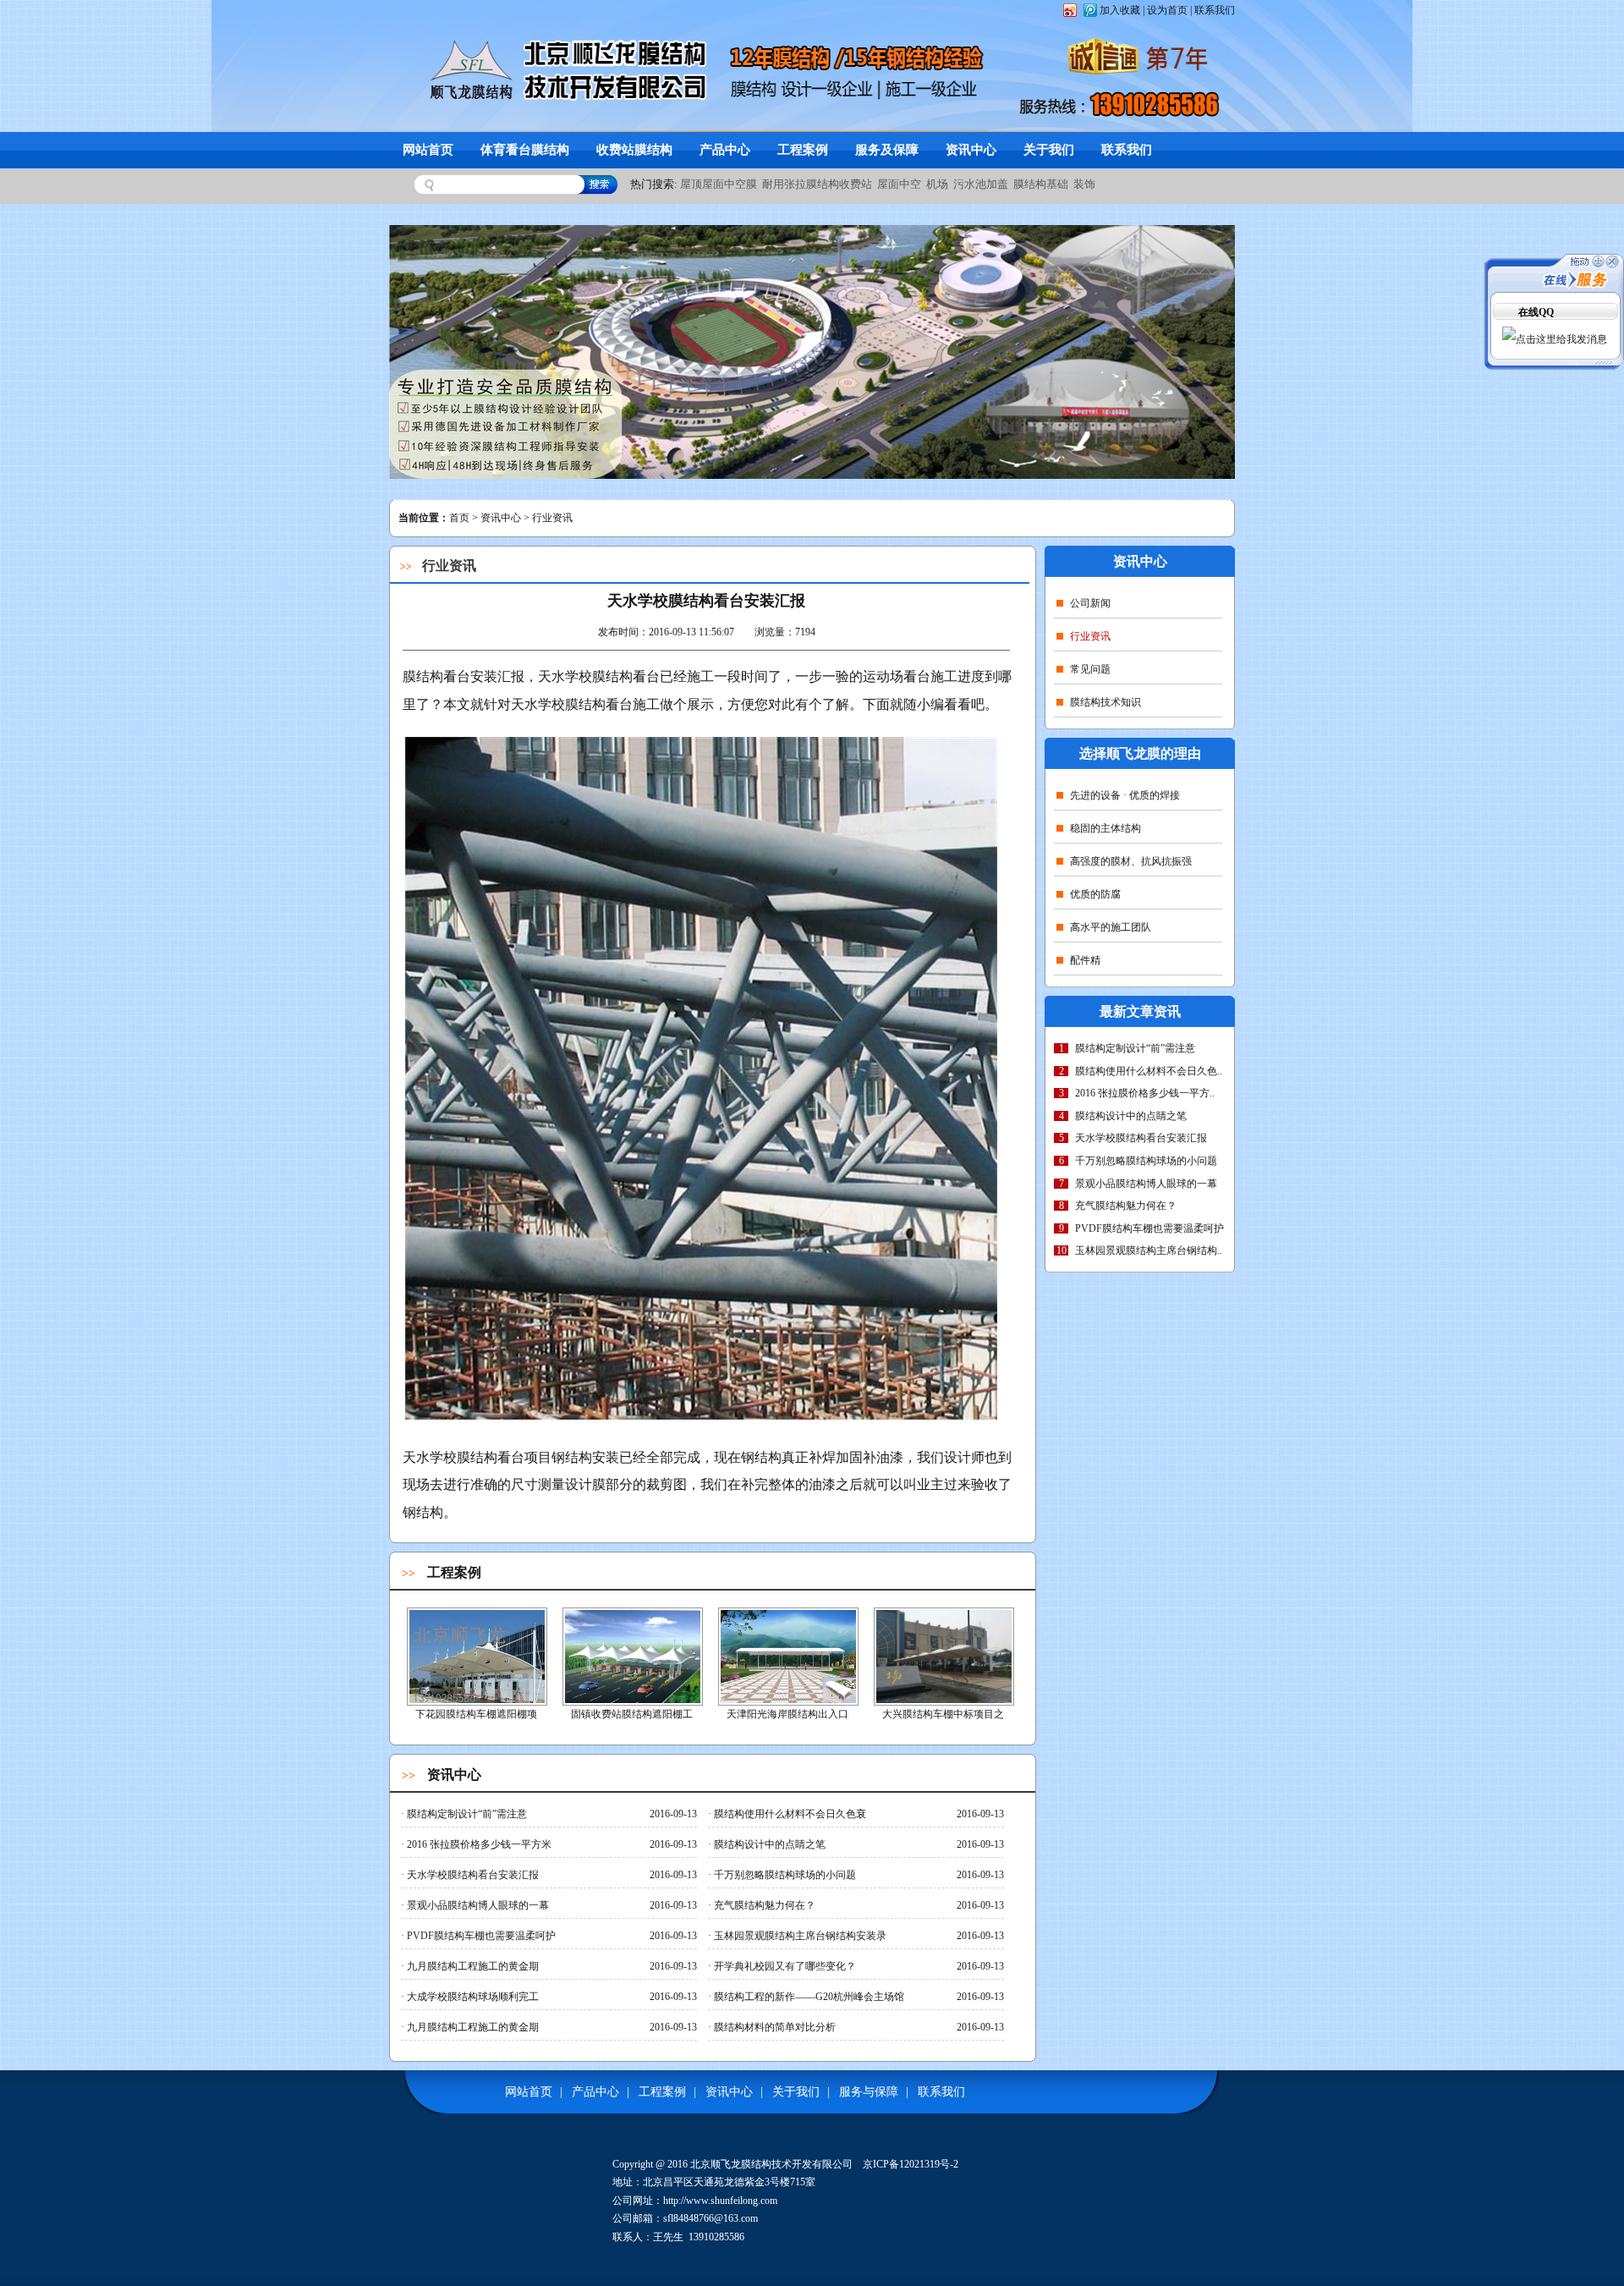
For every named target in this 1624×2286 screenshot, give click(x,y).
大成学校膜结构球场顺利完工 (470, 1997)
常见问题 (1090, 669)
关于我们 (1049, 150)
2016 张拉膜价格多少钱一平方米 (476, 1844)
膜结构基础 (1041, 184)
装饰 (1084, 184)
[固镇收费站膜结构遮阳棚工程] (633, 1701)
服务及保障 (887, 150)
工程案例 (803, 150)
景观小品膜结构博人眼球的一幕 (1146, 1184)
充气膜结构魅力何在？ (1126, 1206)
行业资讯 (1090, 636)
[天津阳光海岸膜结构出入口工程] (788, 1701)
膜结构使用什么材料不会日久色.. (1149, 1071)
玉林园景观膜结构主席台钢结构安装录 (797, 1936)
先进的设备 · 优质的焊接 (1125, 795)
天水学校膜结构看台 (572, 704)
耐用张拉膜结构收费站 (817, 184)
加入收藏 (1120, 10)
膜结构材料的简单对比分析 (772, 2027)
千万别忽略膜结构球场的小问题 (1146, 1161)
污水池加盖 (981, 184)
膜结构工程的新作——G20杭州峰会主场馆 (806, 1997)
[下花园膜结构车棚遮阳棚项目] (477, 1701)
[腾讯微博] (1089, 10)
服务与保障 (869, 2092)
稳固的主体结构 (1106, 828)
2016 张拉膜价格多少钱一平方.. (1145, 1093)
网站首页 (428, 150)
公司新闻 (1090, 603)
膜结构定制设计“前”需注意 (1135, 1048)
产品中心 (725, 150)
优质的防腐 (1095, 894)
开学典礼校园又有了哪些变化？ (782, 1966)
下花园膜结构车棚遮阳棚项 (476, 1714)
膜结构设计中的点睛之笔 (1131, 1116)
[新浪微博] (1069, 10)
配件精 (1085, 960)
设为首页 (1167, 10)
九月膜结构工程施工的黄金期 (470, 1966)
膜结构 (423, 676)
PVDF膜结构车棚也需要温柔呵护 (1149, 1228)
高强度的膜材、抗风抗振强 (1131, 861)
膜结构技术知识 (1106, 702)
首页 (459, 518)
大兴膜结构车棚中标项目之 (943, 1714)
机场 (937, 184)
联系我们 (1215, 10)
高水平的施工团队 (1111, 927)
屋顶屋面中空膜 (719, 184)
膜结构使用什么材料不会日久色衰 (787, 1814)
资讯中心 (971, 150)
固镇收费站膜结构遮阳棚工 (632, 1714)
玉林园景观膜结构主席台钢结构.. (1149, 1250)
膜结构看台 (491, 1457)
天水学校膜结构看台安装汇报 (1141, 1138)
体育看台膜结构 (525, 150)
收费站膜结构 (634, 150)
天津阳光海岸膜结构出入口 (787, 1714)
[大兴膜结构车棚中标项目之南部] (944, 1701)
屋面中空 (899, 184)
